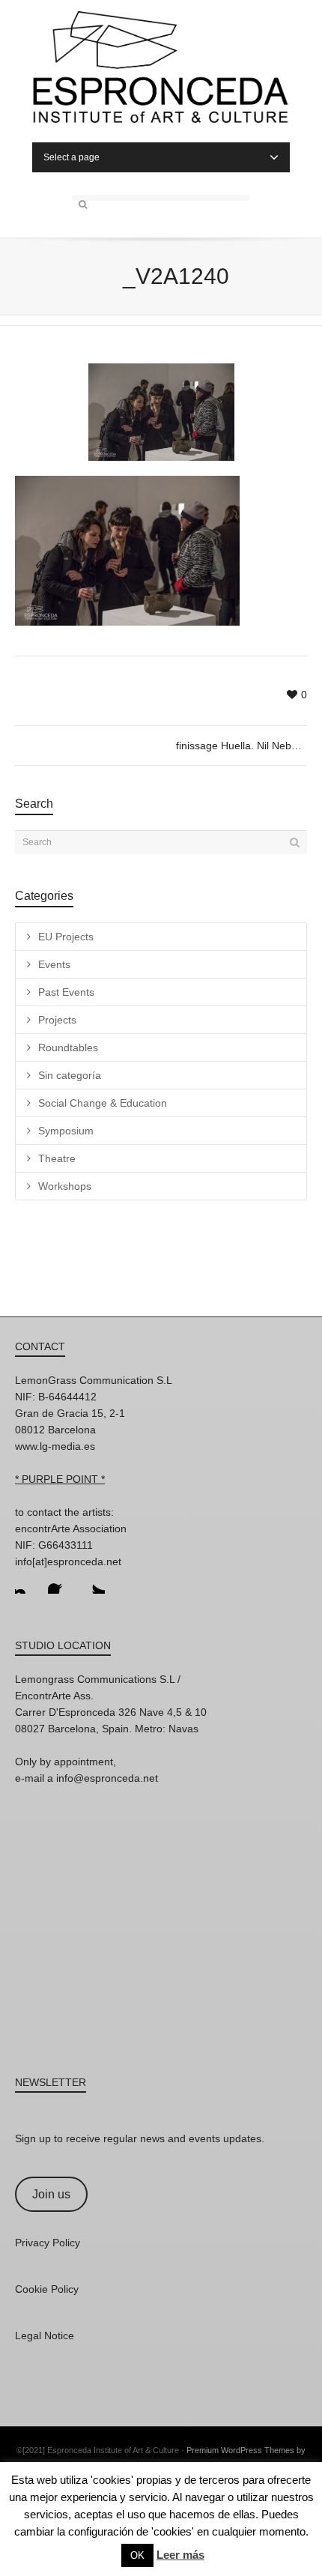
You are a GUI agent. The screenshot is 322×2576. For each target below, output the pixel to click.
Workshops (65, 1186)
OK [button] (137, 2555)
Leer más (180, 2555)
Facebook (60, 1582)
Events (54, 964)
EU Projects (66, 937)
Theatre (57, 1158)
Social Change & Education (103, 1103)
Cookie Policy (47, 2289)
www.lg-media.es (55, 1446)
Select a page (72, 157)
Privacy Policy (48, 2243)
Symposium (66, 1131)
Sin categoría (70, 1075)
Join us (51, 2194)
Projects (57, 1020)
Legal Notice (45, 2335)
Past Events (66, 992)
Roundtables (68, 1047)
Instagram (27, 1582)
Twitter (93, 1582)
